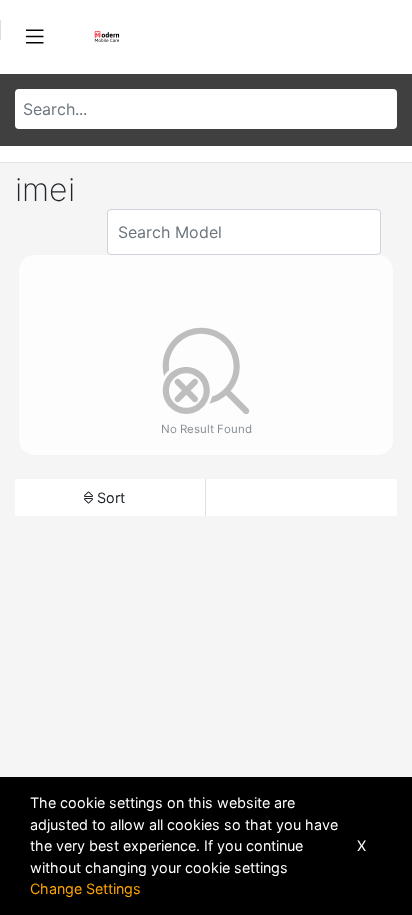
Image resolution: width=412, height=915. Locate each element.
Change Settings (85, 888)
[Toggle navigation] (35, 37)
